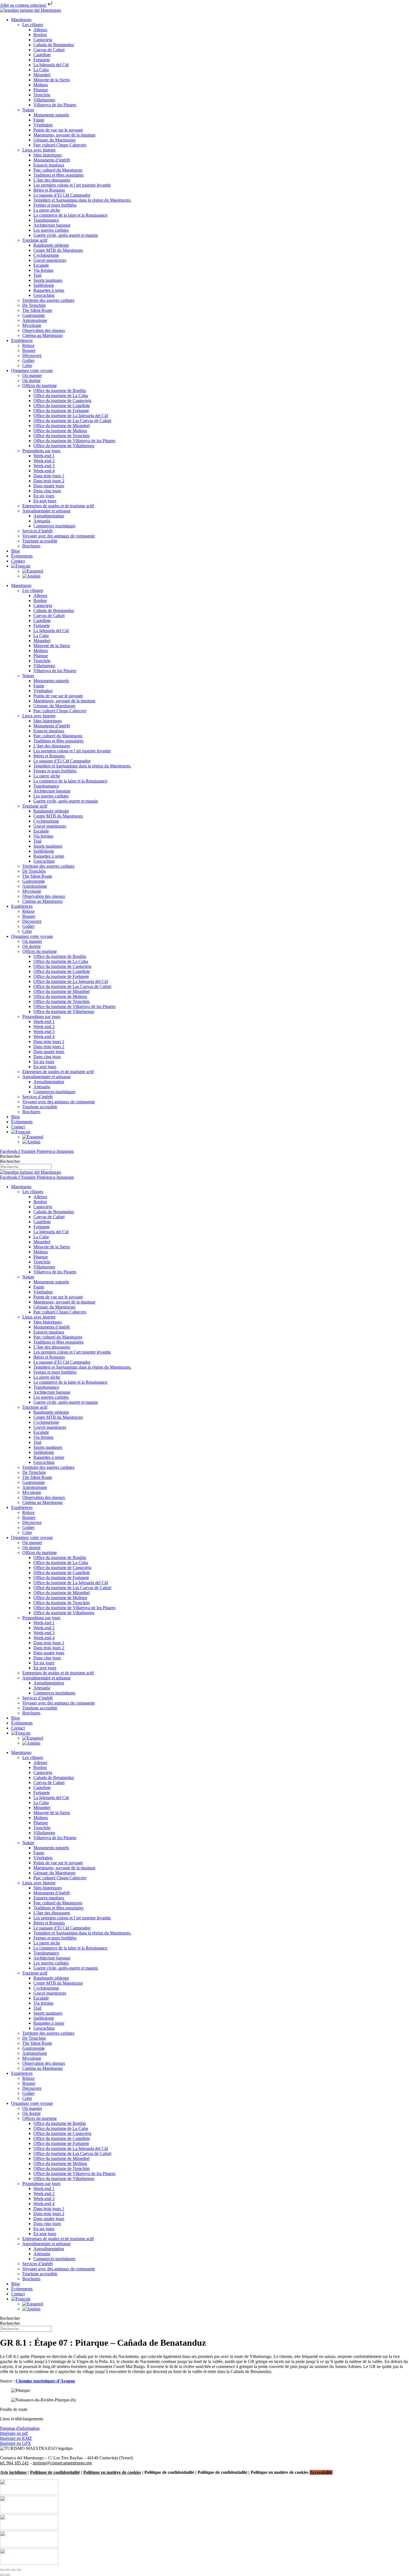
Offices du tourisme (40, 386)
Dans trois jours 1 (49, 476)
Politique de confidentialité (55, 2472)
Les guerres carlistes (51, 230)
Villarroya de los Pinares (55, 105)
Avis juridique (13, 2472)
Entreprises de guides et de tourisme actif (58, 506)
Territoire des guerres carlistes (48, 300)
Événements (22, 556)
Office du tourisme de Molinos (60, 431)
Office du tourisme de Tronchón (61, 436)
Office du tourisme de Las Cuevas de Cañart (72, 421)
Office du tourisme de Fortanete (61, 411)
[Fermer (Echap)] (19, 2570)
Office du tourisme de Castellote (62, 406)
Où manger (32, 375)
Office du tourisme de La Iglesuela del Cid (71, 416)
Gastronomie (34, 315)
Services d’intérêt (37, 531)
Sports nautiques (48, 280)
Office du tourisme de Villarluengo (64, 446)
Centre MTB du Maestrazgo (58, 250)
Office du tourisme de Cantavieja (62, 401)
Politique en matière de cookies (112, 2472)
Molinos (41, 85)
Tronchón (42, 95)
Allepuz (40, 30)
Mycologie (32, 325)
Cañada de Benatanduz (54, 45)
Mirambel (42, 75)
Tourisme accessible (40, 541)
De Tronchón (34, 305)
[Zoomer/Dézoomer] (2, 2570)
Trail (37, 275)
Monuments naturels (51, 115)
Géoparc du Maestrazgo (54, 140)
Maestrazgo (21, 20)
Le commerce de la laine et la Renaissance (70, 215)
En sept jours (45, 501)
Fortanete (42, 60)
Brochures (31, 546)
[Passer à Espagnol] (33, 571)
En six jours (44, 496)
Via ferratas (43, 270)
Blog (15, 551)
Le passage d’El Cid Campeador (62, 195)
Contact (18, 561)
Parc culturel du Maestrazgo (58, 170)
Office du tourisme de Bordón (60, 391)
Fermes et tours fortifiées (55, 205)
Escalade (41, 265)
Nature (28, 110)
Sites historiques (48, 155)
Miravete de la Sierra (52, 80)
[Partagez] (13, 2570)
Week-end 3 (44, 466)
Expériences (22, 340)
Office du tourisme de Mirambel (61, 426)
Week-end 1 (44, 456)
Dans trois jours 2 (49, 481)
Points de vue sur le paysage (58, 130)
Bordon (40, 35)
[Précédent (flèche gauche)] (2, 2575)
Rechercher (10, 1156)
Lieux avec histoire (39, 150)
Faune (39, 120)
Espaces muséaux (49, 165)
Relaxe (28, 345)
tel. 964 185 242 (14, 2463)
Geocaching (44, 295)
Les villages (33, 25)
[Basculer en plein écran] (8, 2570)
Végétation (43, 125)
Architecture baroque (52, 225)
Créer (27, 365)
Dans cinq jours (47, 491)
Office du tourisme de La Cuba (61, 396)
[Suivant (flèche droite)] (8, 2575)
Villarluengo (44, 100)
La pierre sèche (47, 210)
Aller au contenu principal (23, 5)
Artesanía (42, 521)
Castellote (42, 55)
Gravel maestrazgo (50, 260)
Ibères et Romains (49, 190)
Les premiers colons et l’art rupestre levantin (72, 185)
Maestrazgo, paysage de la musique (64, 135)
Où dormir (31, 381)
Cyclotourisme (46, 255)
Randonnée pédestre (51, 245)
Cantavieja (43, 40)
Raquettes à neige (49, 290)
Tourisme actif (35, 240)
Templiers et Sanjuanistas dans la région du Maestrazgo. (82, 200)
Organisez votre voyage (32, 370)
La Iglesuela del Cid (51, 65)
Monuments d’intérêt (52, 160)
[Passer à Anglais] (31, 576)
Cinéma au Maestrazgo (42, 335)
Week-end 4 (44, 471)
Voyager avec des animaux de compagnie (59, 536)
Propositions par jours (41, 451)
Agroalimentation (49, 516)
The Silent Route (37, 310)
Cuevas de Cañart (49, 50)
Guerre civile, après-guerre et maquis (66, 235)
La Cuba (41, 70)
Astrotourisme (35, 320)
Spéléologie (44, 285)
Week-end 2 (44, 461)
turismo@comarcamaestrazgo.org (62, 2463)
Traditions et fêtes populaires (58, 175)
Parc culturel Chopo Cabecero (60, 145)
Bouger (29, 350)
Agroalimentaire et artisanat (46, 511)
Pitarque (41, 90)
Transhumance (46, 220)
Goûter (28, 360)
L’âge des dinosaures (52, 180)
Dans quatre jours (49, 486)
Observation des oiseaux (44, 330)
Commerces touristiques (54, 526)
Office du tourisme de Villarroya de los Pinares (74, 441)
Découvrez (32, 355)
